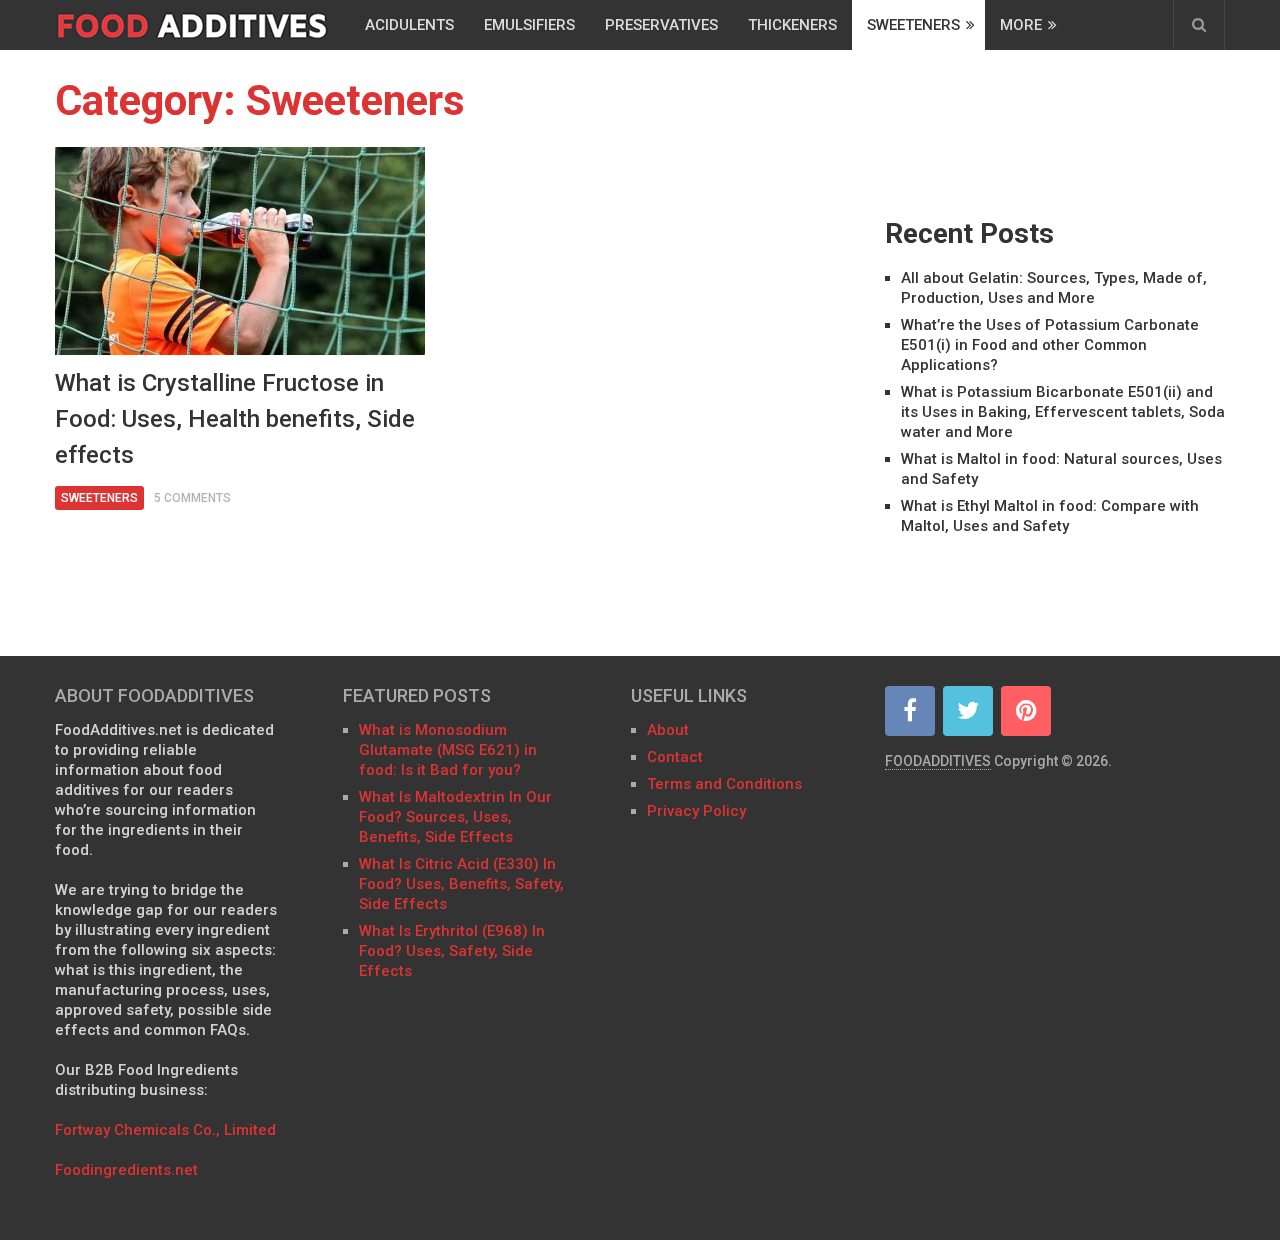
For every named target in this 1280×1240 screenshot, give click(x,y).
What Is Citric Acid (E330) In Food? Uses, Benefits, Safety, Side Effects (461, 884)
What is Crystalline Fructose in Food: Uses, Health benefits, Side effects (235, 419)
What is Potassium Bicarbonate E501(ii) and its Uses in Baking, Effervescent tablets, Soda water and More (1063, 412)
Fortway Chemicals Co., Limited (165, 1130)
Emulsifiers (529, 25)
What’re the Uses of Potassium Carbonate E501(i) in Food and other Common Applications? (1050, 345)
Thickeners (792, 25)
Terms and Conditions (724, 784)
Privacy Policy (696, 811)
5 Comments (192, 498)
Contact (677, 757)
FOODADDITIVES (938, 761)
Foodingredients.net (126, 1170)
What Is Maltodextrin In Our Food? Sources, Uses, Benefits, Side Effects (455, 817)
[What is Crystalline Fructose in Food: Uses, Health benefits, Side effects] (240, 251)
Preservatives (661, 25)
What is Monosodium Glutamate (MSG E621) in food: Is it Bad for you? (448, 750)
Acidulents (409, 25)
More (1021, 25)
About (668, 730)
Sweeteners (913, 25)
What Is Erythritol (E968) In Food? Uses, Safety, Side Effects (452, 951)
